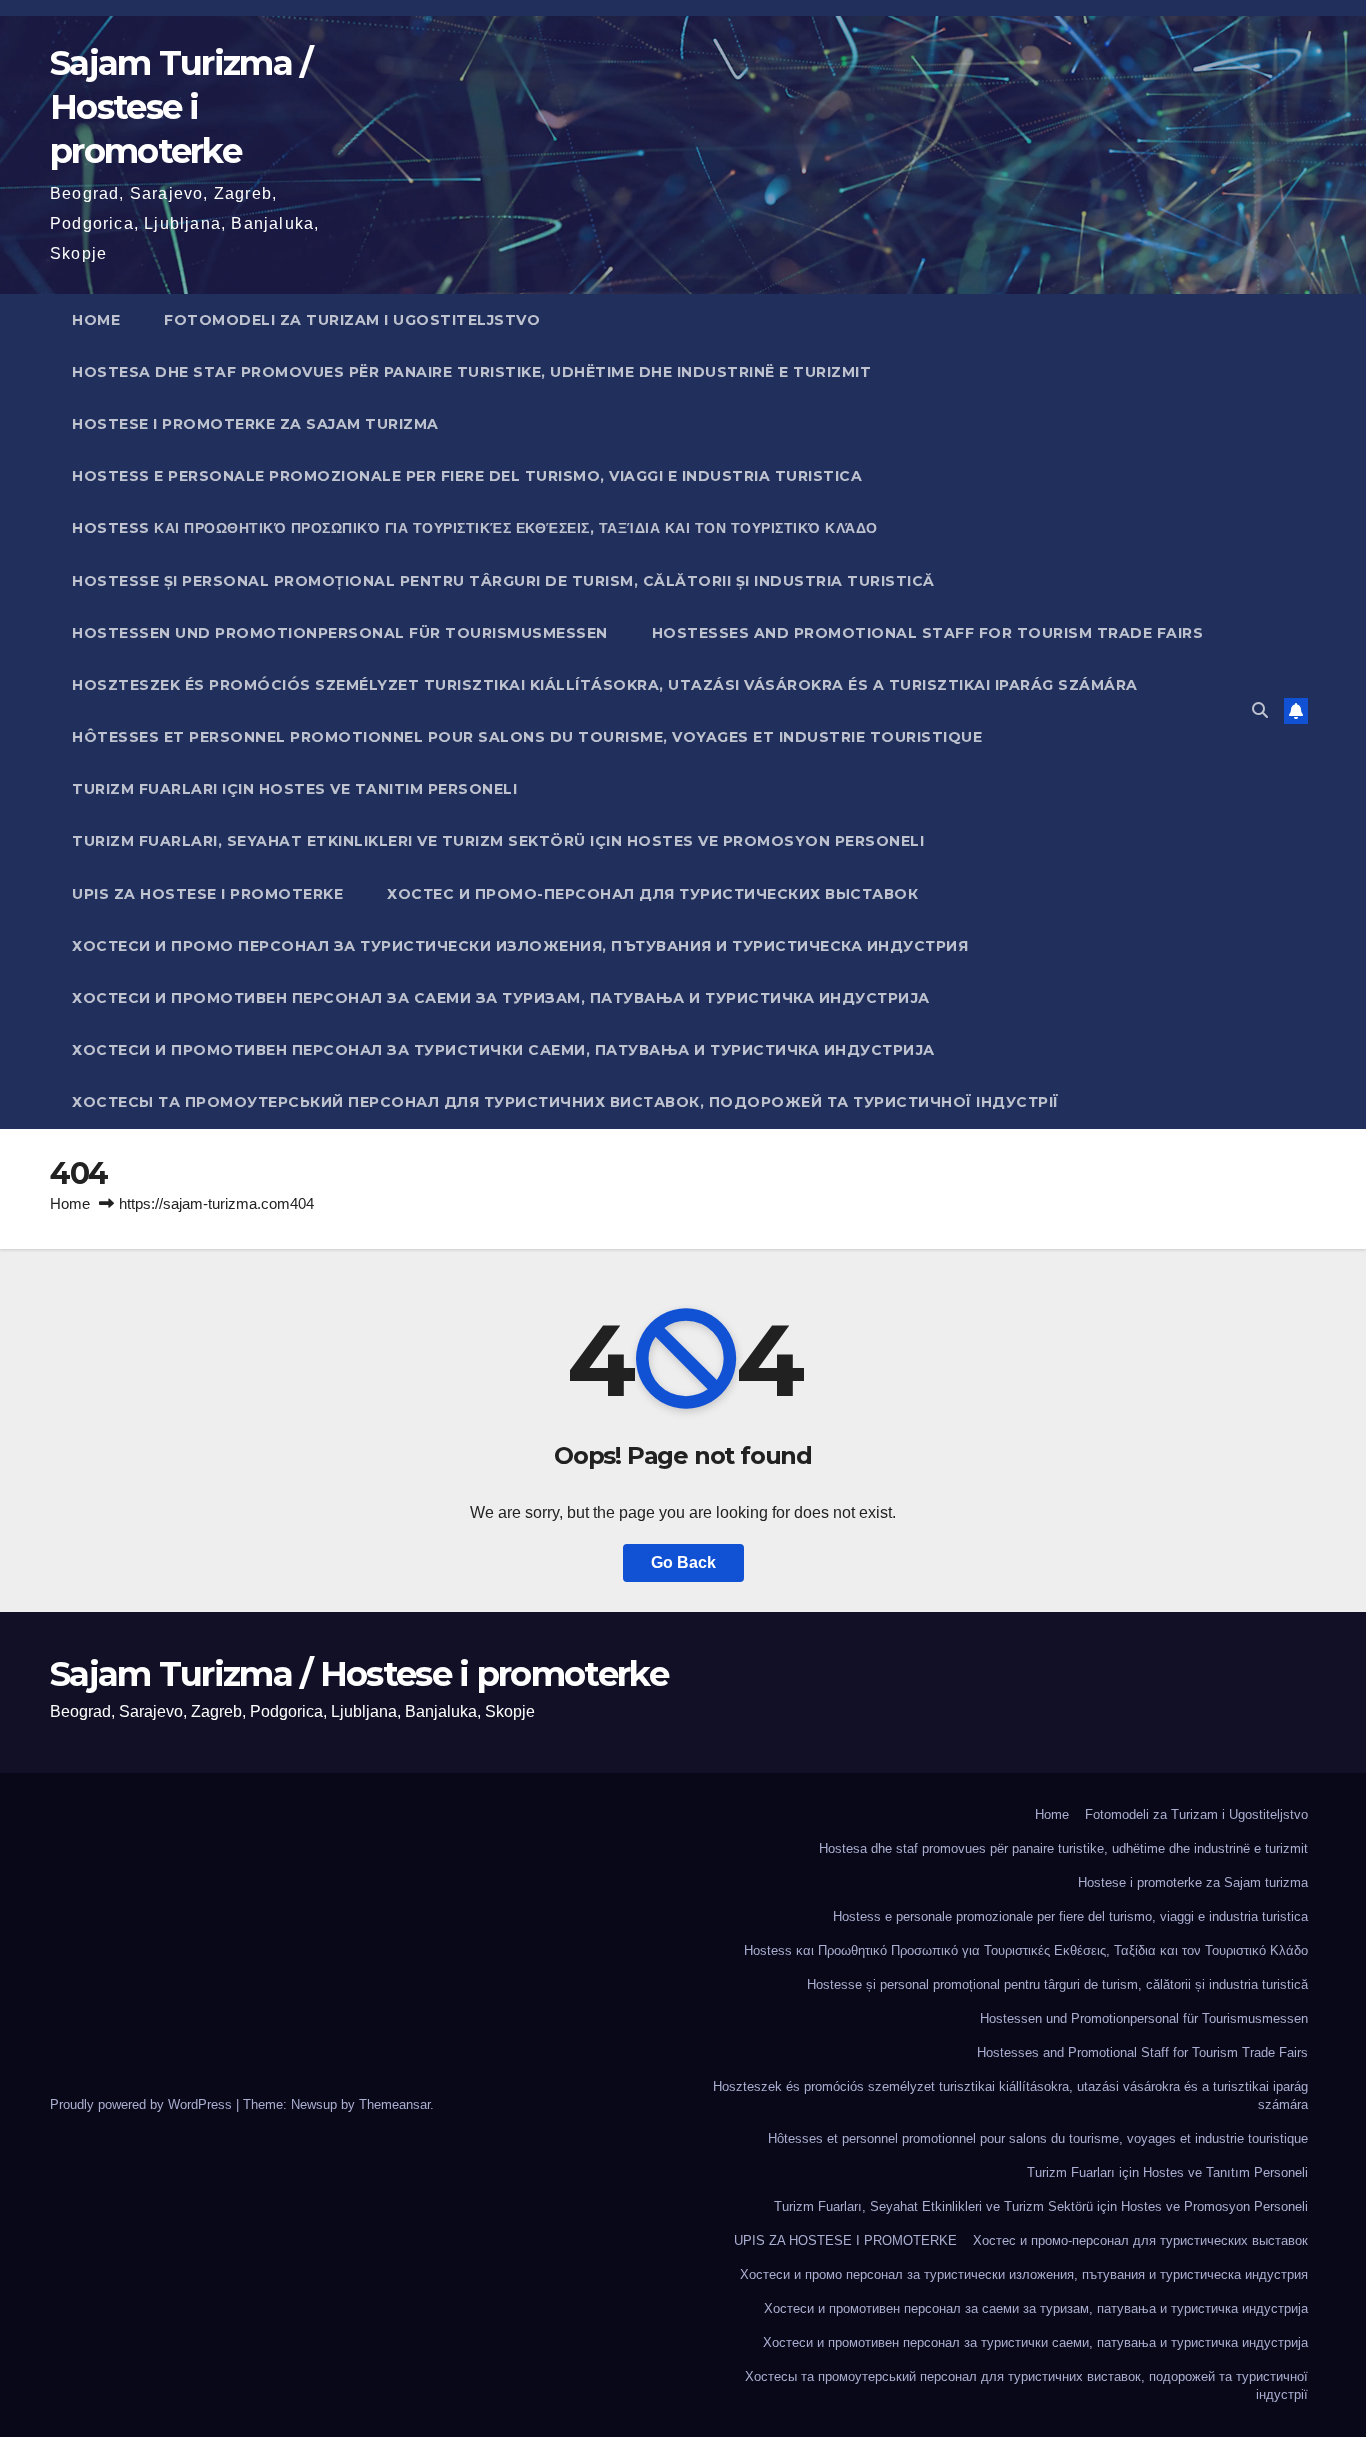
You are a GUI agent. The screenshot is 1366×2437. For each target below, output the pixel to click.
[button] (1260, 710)
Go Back (683, 1562)
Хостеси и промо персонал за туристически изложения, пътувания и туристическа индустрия (520, 946)
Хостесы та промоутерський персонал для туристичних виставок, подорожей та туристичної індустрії (565, 1102)
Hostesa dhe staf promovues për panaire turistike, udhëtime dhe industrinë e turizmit (471, 372)
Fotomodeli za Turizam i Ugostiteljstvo (352, 320)
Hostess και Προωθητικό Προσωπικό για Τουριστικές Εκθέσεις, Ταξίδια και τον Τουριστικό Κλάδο (475, 528)
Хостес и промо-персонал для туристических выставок (652, 894)
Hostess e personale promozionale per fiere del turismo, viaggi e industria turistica (467, 476)
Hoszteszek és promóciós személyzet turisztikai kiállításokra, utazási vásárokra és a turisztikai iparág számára (605, 685)
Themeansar (394, 2104)
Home (96, 320)
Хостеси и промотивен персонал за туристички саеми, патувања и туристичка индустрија (503, 1050)
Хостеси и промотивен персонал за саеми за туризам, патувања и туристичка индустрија (501, 998)
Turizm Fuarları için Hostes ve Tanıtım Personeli (294, 789)
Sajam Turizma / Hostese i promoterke (181, 107)
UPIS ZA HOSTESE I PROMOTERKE (207, 894)
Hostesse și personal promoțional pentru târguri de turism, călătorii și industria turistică (503, 581)
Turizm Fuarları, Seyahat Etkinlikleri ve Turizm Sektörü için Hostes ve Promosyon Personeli (498, 841)
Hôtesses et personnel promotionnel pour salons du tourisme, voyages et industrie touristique (527, 737)
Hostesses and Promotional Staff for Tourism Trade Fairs (928, 633)
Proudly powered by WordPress (143, 2104)
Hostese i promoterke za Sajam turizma (255, 424)
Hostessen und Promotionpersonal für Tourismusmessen (340, 633)
